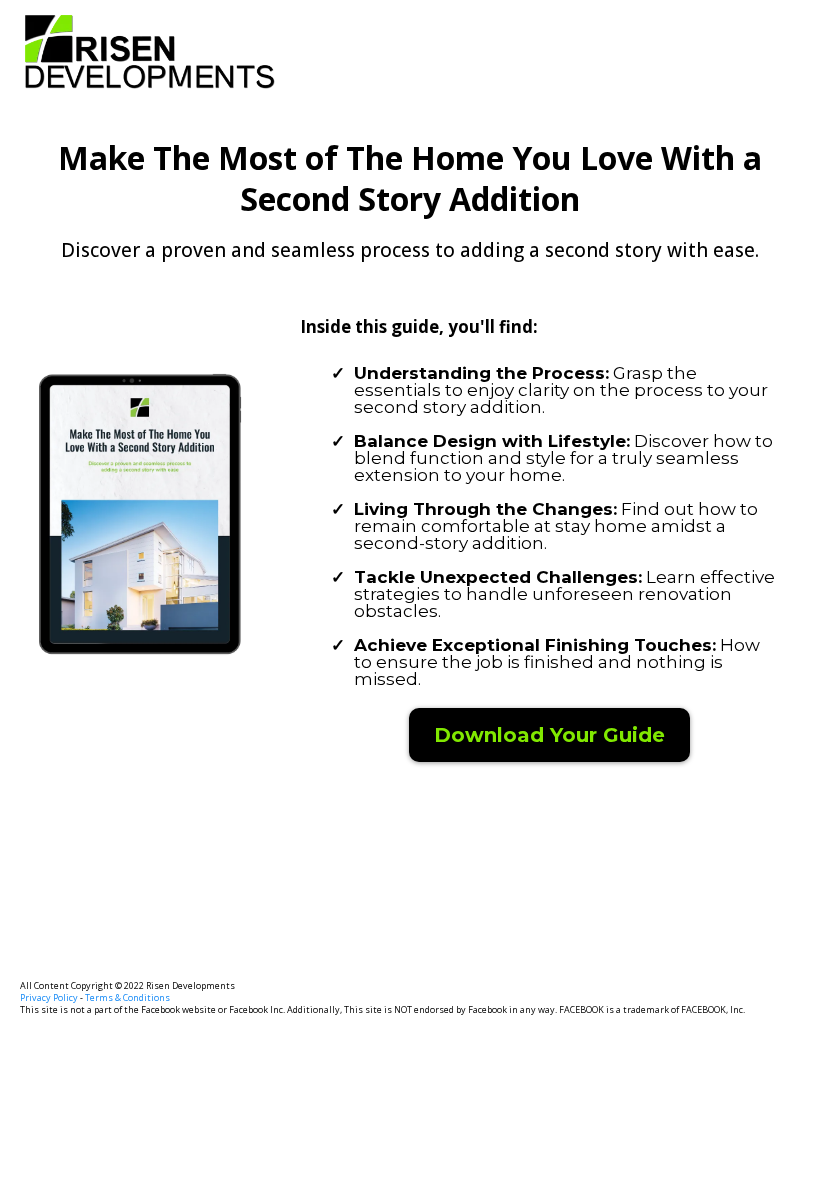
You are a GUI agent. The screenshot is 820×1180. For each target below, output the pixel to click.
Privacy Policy (50, 997)
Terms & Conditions (127, 997)
